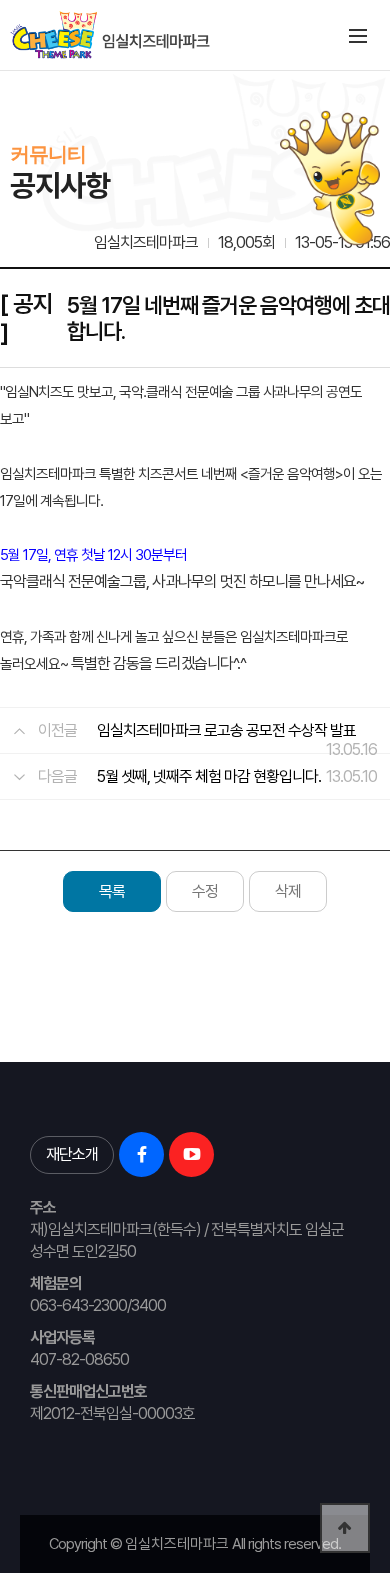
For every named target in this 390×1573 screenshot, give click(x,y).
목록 (112, 891)
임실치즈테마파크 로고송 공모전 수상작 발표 (226, 730)
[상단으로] (345, 1528)
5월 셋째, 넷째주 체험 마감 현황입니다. (209, 776)
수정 (205, 891)
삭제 (288, 891)
